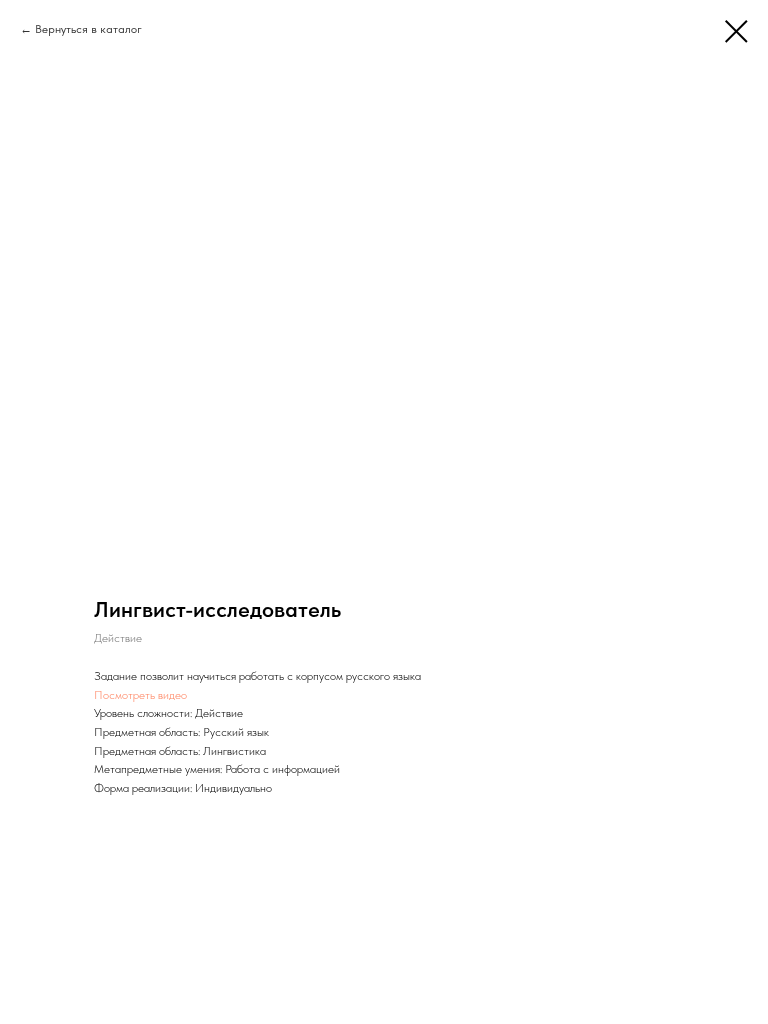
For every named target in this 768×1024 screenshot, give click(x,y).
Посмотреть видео (140, 695)
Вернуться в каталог (88, 29)
